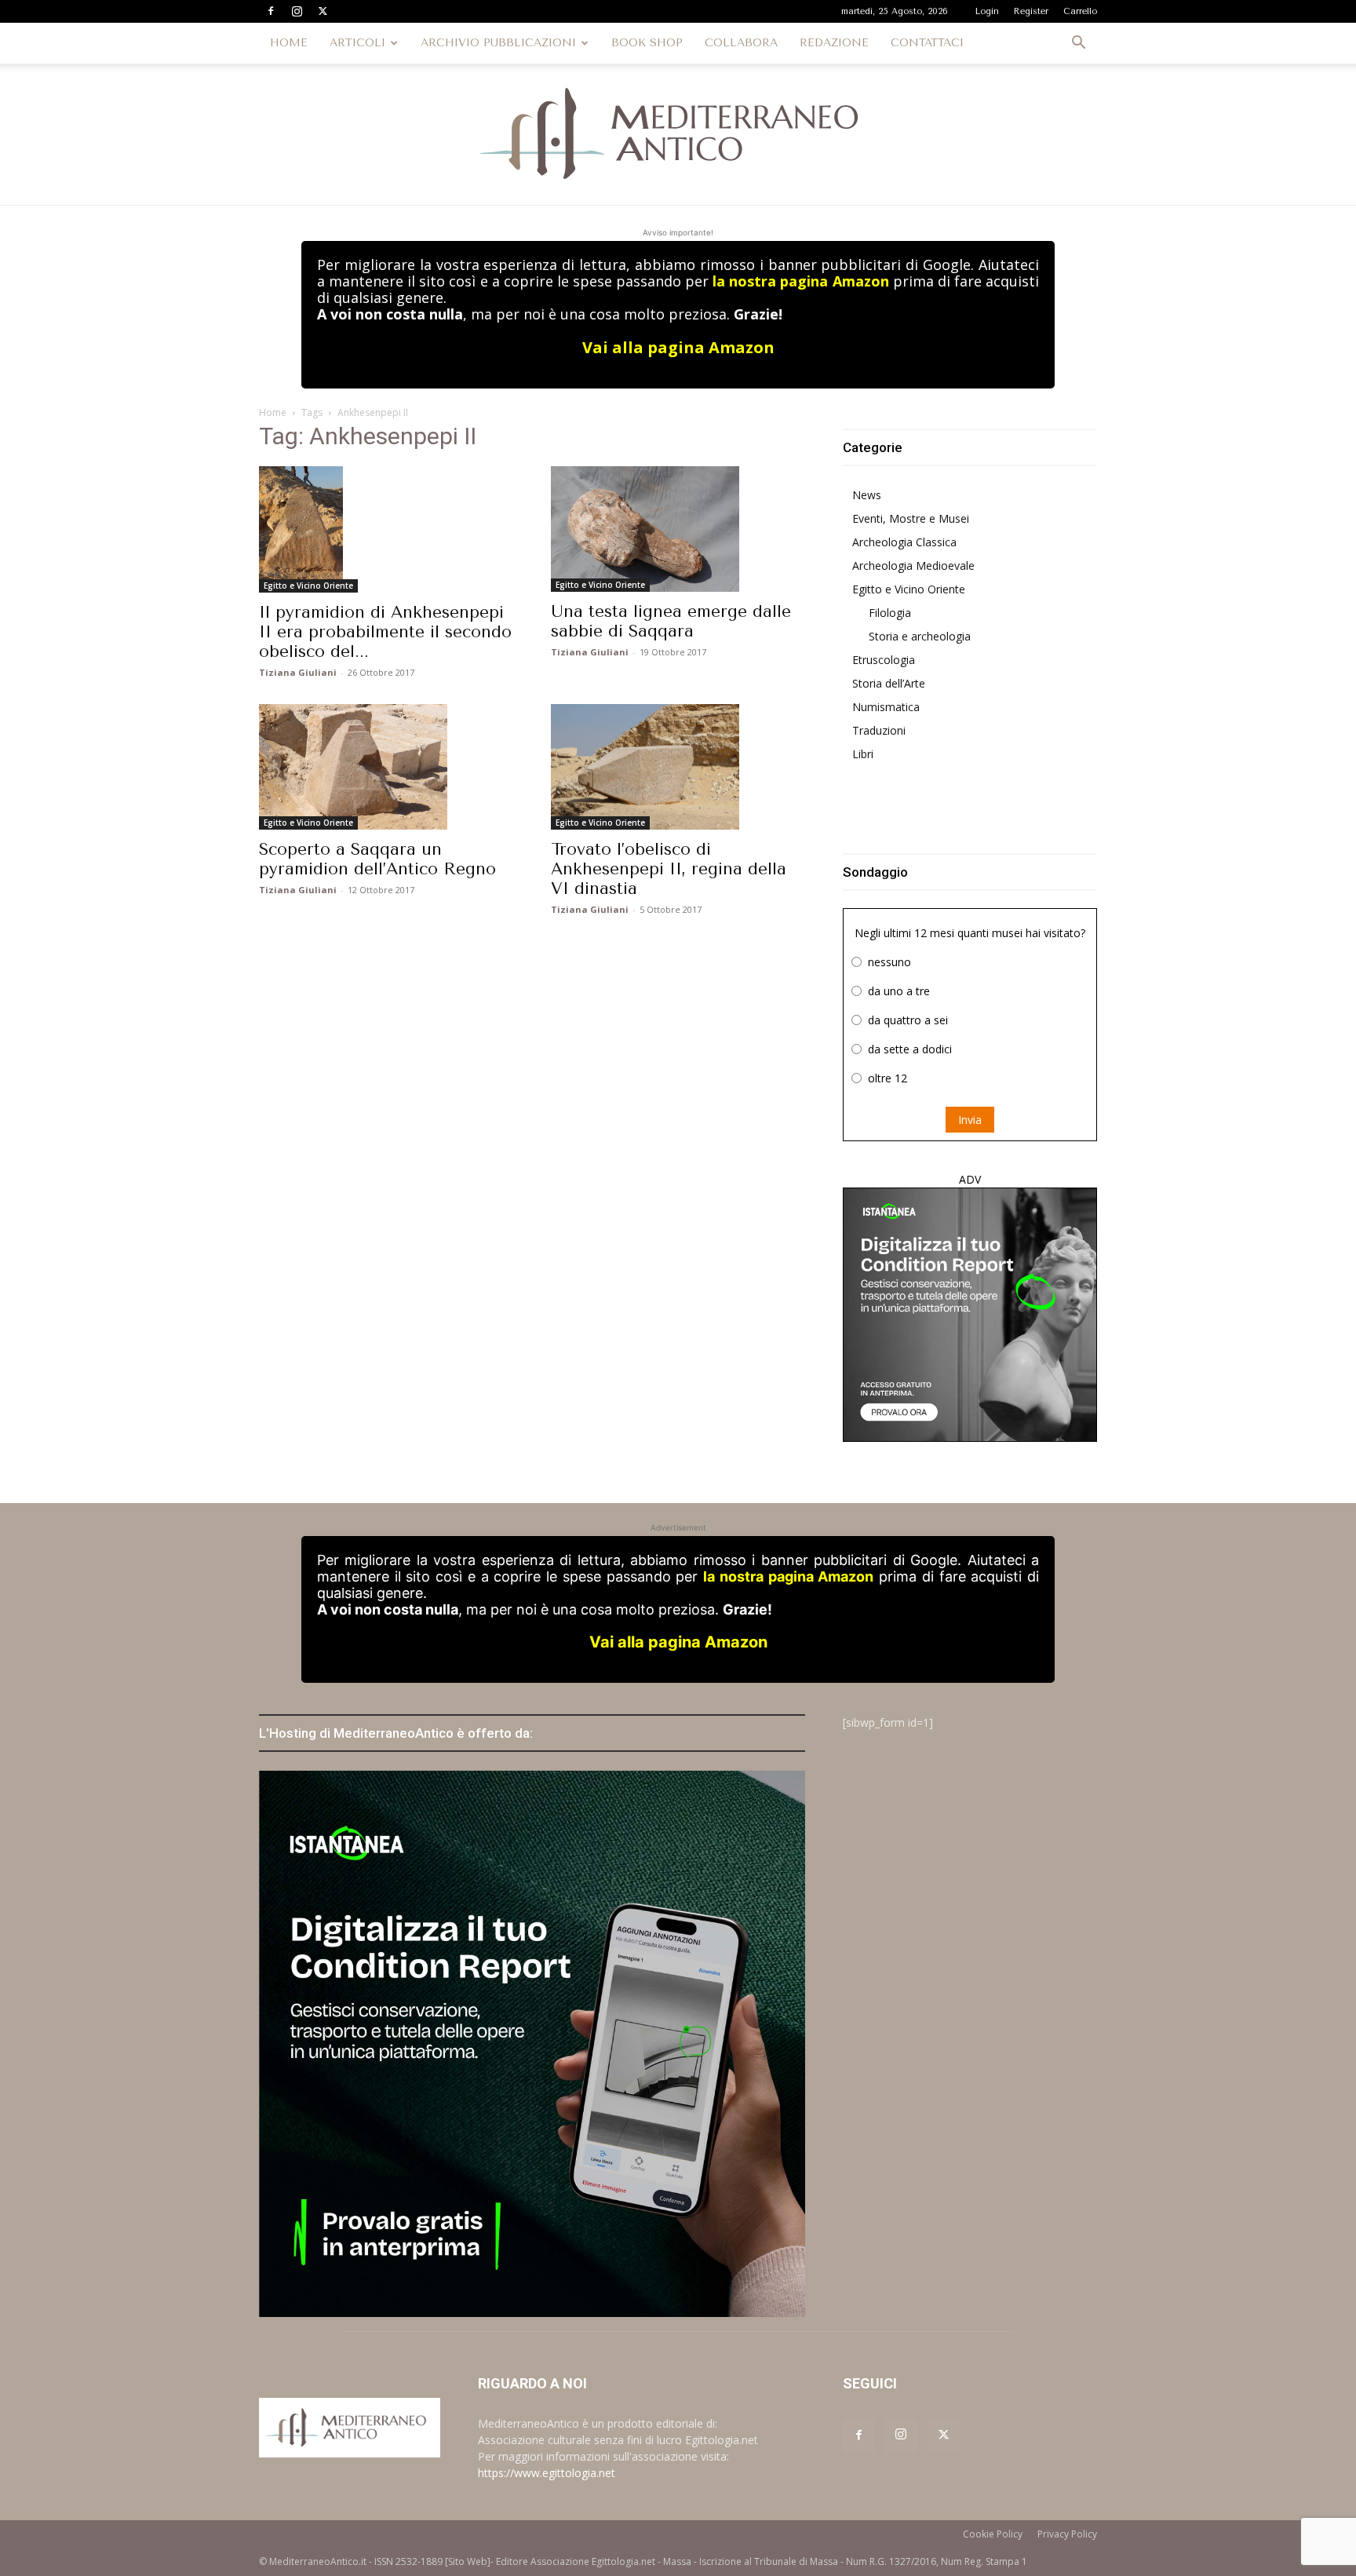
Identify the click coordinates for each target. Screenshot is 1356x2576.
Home (273, 412)
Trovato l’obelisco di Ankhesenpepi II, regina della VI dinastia (669, 869)
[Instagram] (297, 11)
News (867, 495)
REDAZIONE (834, 43)
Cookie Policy (993, 2534)
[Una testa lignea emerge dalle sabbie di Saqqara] (678, 529)
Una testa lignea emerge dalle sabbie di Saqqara (671, 621)
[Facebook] (271, 11)
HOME (289, 43)
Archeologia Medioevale (913, 566)
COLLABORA (741, 43)
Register (1031, 11)
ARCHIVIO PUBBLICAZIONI (498, 43)
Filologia (890, 613)
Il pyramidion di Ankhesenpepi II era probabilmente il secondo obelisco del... (385, 632)
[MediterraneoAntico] (678, 134)
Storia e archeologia (920, 636)
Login (987, 11)
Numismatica (886, 707)
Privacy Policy (1067, 2534)
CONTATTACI (927, 43)
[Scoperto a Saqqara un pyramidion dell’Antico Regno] (386, 767)
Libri (863, 754)
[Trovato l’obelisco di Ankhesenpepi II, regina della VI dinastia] (678, 767)
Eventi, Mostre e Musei (911, 518)
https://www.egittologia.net (547, 2473)
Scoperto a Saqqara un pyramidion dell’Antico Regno (377, 859)
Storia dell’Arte (889, 683)
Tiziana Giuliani (298, 672)
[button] (1078, 44)
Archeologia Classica (904, 542)
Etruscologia (884, 660)
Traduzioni (879, 730)
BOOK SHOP (647, 43)
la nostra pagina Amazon (800, 281)
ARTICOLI (357, 43)
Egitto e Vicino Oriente (308, 586)
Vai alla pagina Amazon (678, 347)
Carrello (1080, 11)
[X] (323, 11)
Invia (970, 1120)
